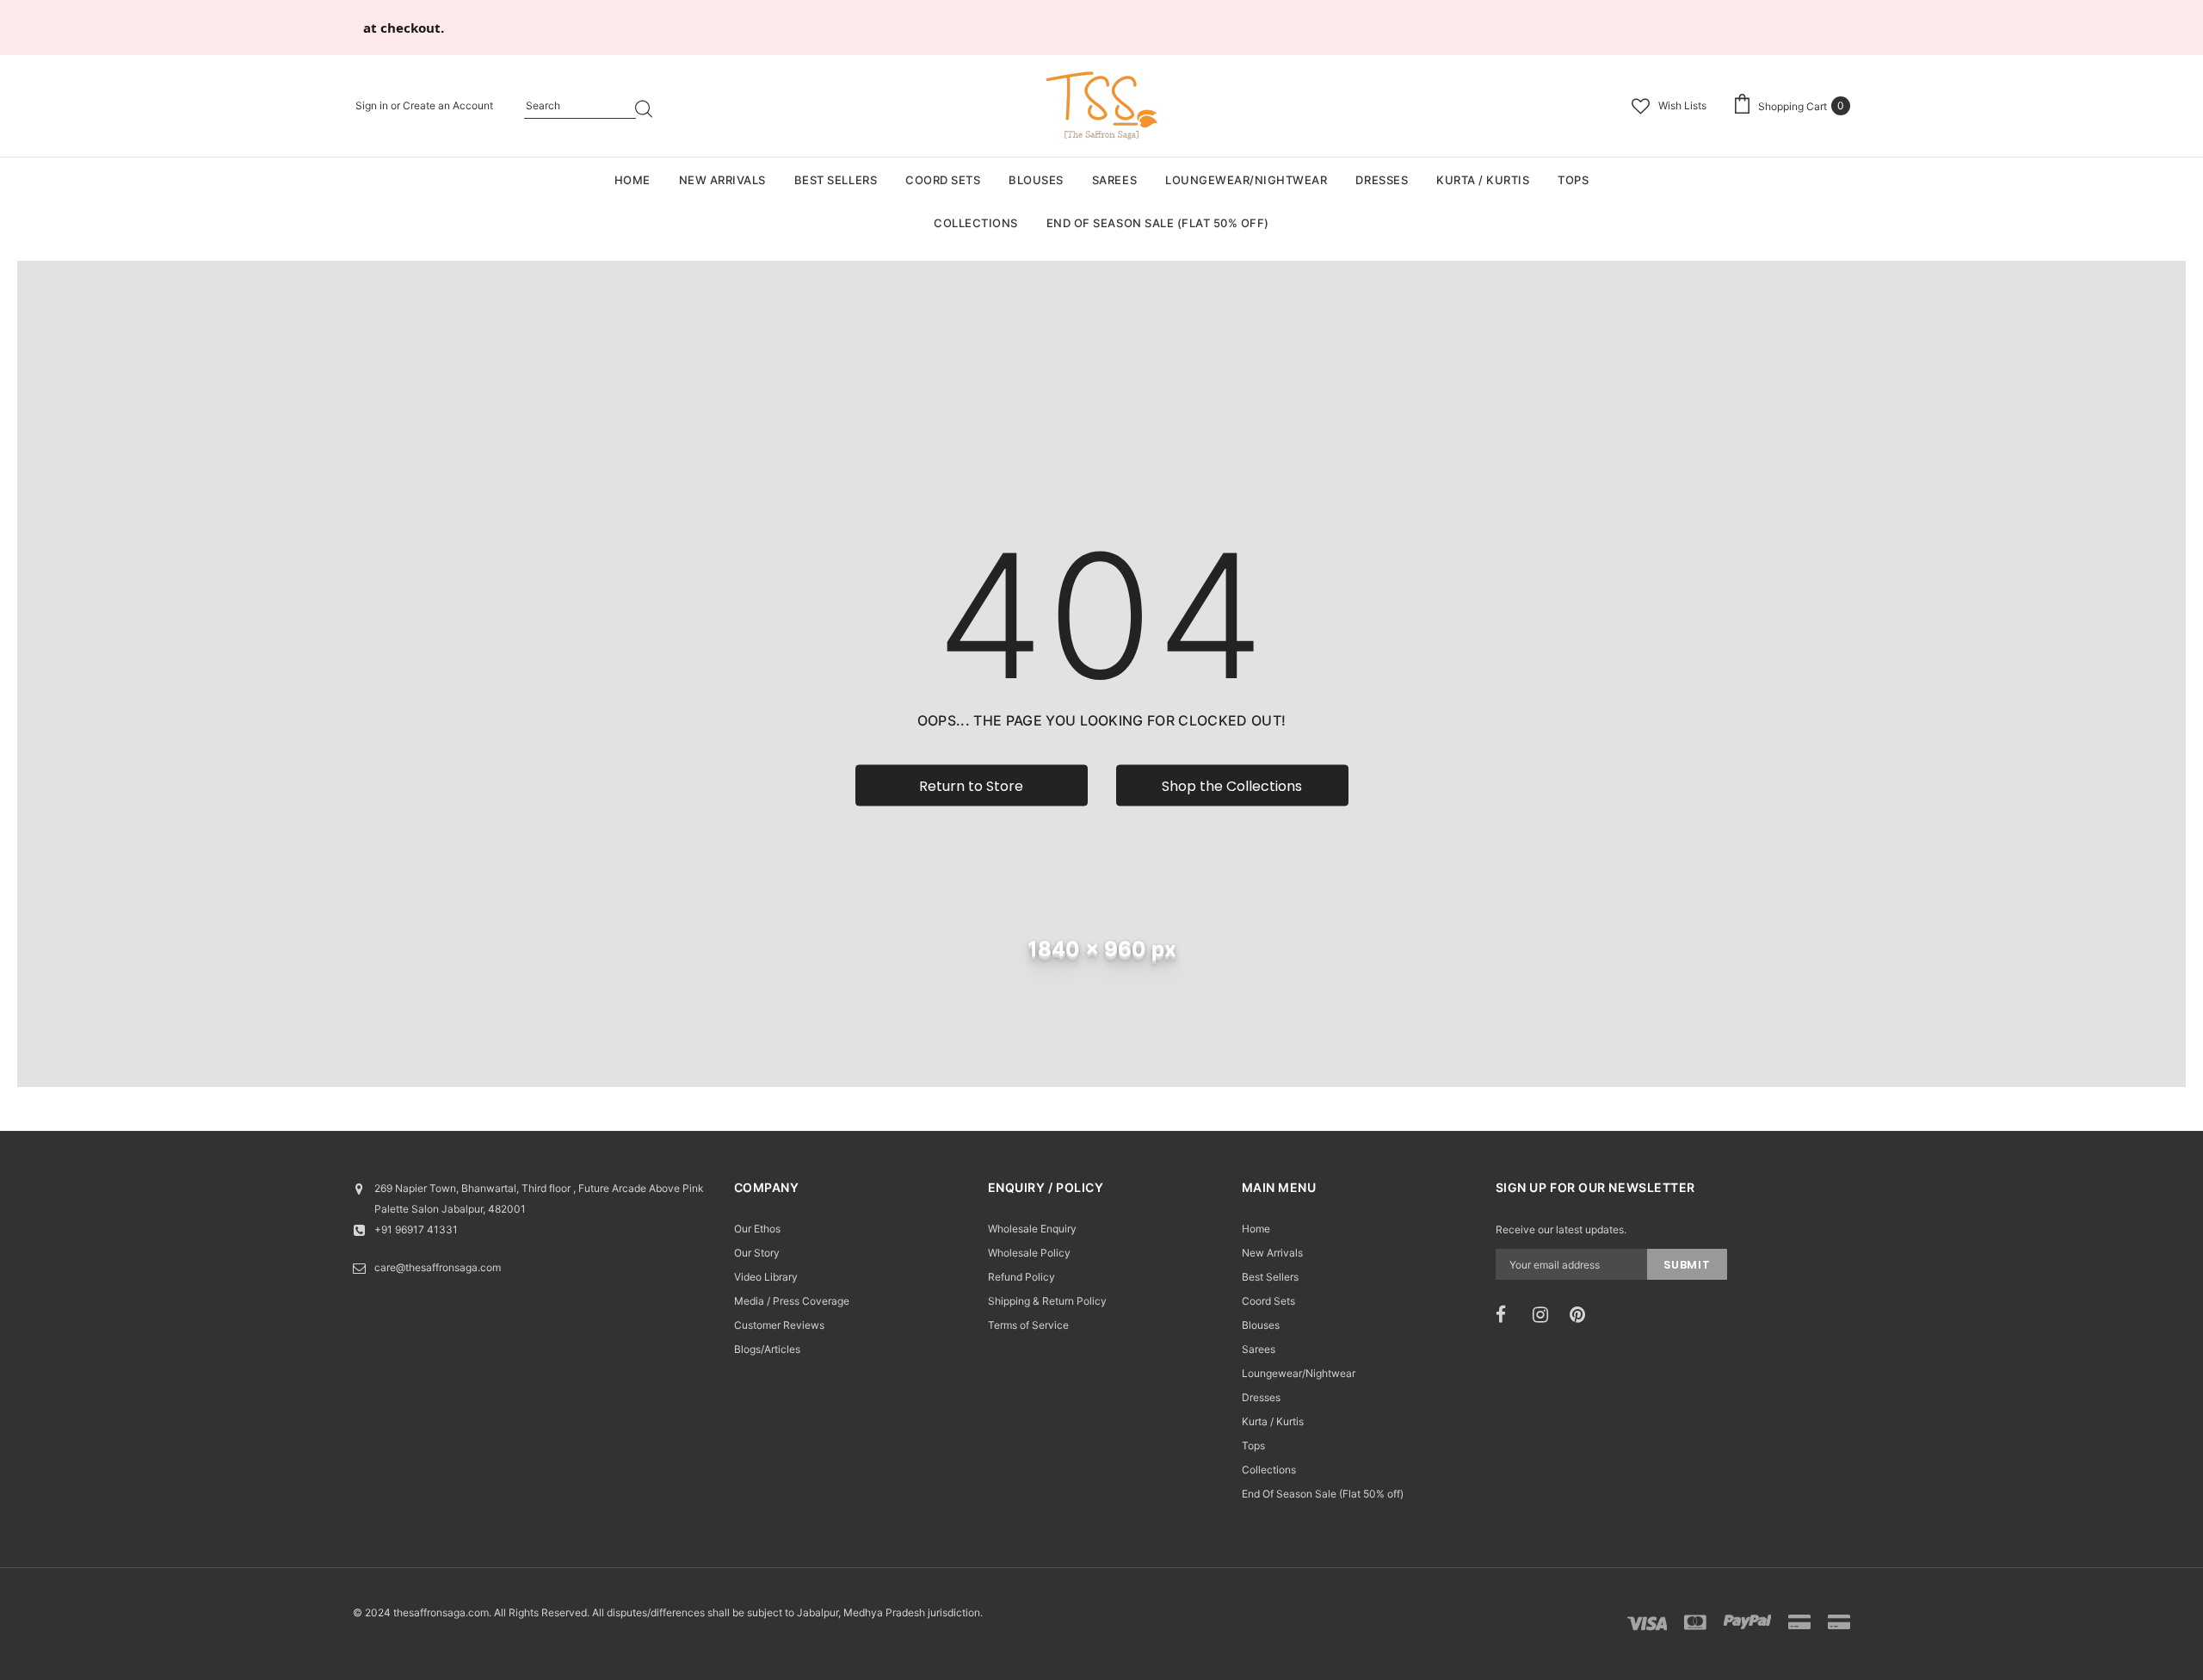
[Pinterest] (1583, 1315)
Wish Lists (1682, 105)
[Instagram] (1546, 1315)
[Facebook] (1509, 1315)
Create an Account (448, 105)
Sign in (373, 105)
